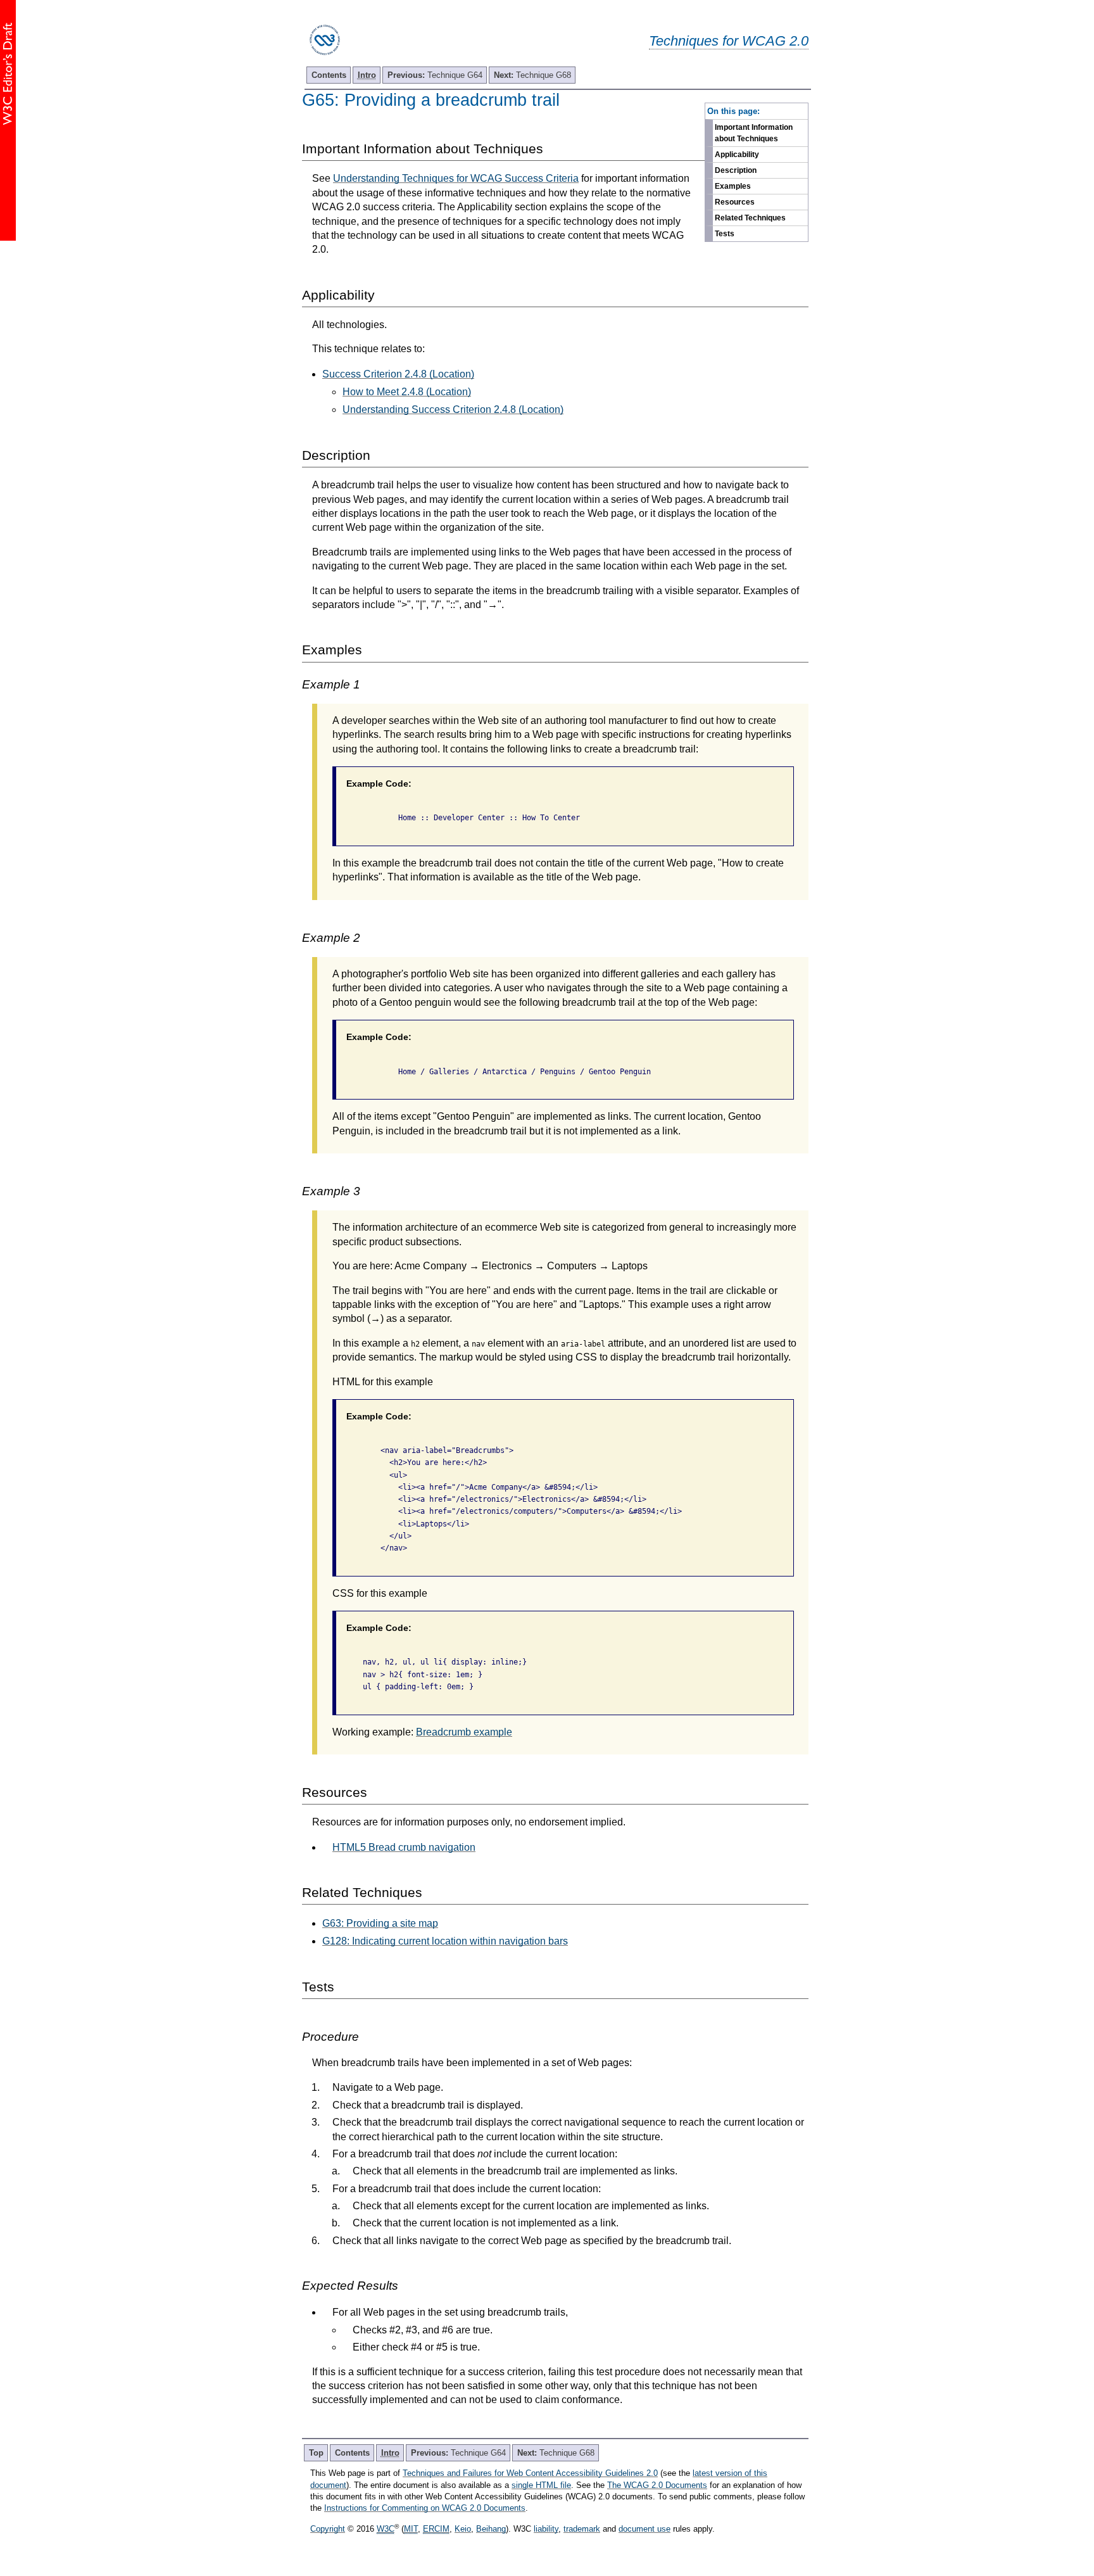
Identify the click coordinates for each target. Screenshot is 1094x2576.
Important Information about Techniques (754, 133)
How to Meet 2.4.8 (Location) (407, 392)
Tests (725, 234)
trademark (582, 2529)
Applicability (737, 155)
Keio (463, 2529)
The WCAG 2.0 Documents (657, 2485)
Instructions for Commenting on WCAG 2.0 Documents (425, 2508)
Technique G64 (435, 75)
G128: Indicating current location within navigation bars (445, 1941)
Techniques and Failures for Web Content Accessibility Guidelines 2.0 (530, 2473)
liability (546, 2529)
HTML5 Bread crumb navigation (404, 1847)
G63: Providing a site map (380, 1923)
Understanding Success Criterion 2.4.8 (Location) (453, 409)
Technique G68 (532, 75)
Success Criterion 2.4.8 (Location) (398, 374)
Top (316, 2453)
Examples (733, 186)
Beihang (491, 2529)
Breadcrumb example (464, 1732)
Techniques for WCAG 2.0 (729, 41)
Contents (329, 75)
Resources (735, 202)
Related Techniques (750, 218)
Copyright (328, 2529)
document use (644, 2529)
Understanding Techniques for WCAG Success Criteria (456, 178)
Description (736, 170)
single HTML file (541, 2485)
